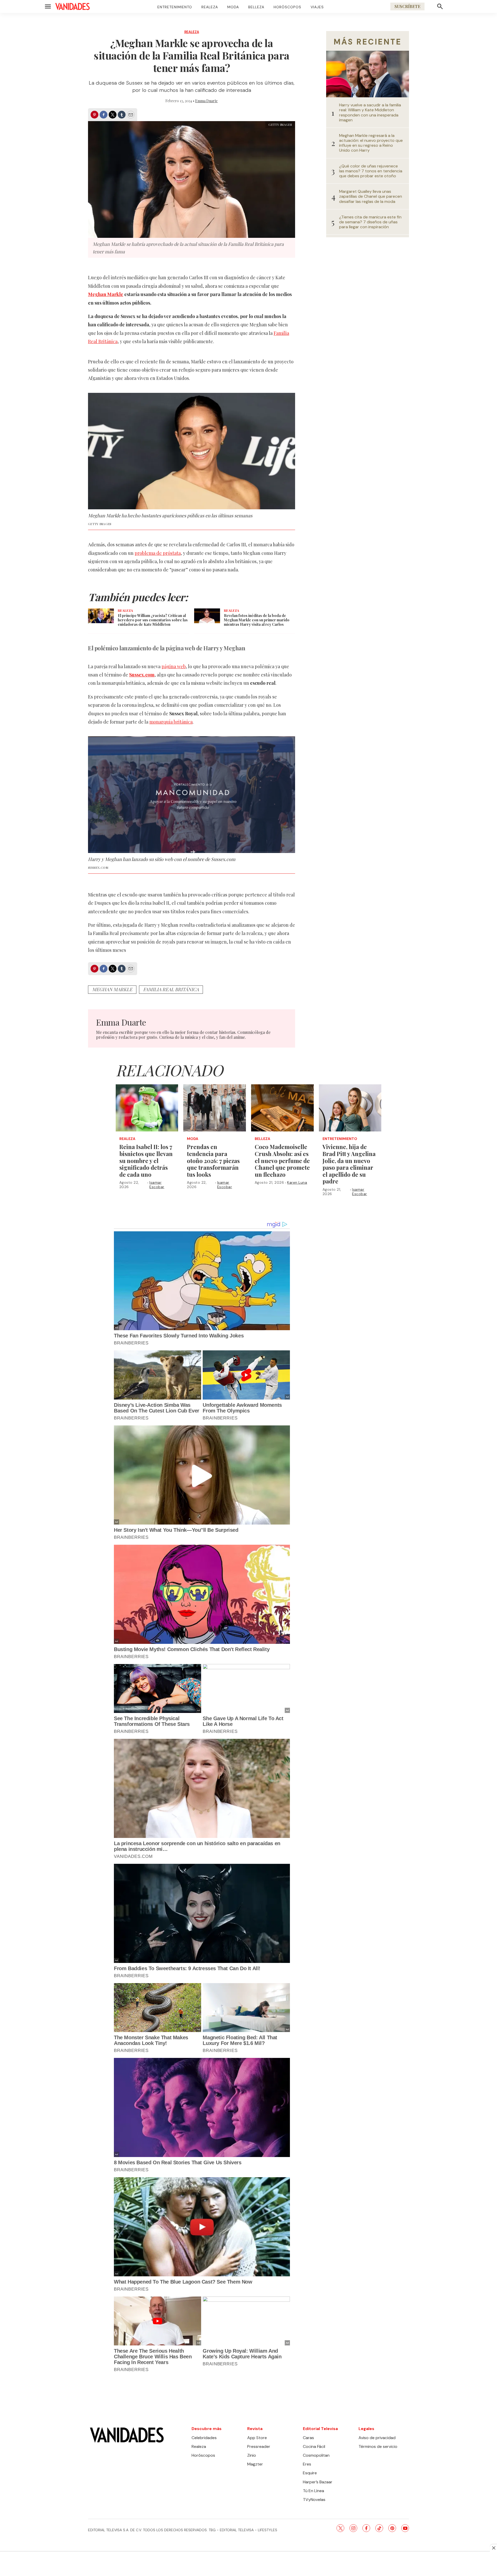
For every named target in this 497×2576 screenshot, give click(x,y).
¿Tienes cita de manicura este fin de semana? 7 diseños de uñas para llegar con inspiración (370, 222)
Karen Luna (297, 1182)
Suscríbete (407, 6)
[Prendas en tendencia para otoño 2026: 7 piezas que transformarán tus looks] (215, 1108)
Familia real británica (171, 989)
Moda (233, 7)
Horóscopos (287, 7)
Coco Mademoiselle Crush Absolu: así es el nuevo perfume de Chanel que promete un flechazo (282, 1160)
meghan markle (112, 989)
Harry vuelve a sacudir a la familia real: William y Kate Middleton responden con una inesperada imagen (370, 112)
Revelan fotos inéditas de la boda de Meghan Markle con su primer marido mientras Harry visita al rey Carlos (257, 620)
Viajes (317, 7)
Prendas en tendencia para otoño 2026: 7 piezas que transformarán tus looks (213, 1160)
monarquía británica (171, 722)
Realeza (210, 7)
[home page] (72, 6)
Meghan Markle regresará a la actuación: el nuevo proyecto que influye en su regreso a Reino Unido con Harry (371, 143)
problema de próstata (158, 553)
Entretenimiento (175, 7)
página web (174, 666)
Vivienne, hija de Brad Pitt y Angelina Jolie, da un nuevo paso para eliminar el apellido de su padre (349, 1164)
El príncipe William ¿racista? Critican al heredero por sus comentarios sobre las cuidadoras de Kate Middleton (153, 620)
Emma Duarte (206, 101)
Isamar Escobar (157, 1185)
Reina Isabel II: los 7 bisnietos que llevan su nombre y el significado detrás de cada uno (146, 1160)
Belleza (256, 7)
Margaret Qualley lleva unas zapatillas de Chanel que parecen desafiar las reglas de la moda (371, 196)
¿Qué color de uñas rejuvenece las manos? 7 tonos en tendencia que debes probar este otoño (371, 171)
